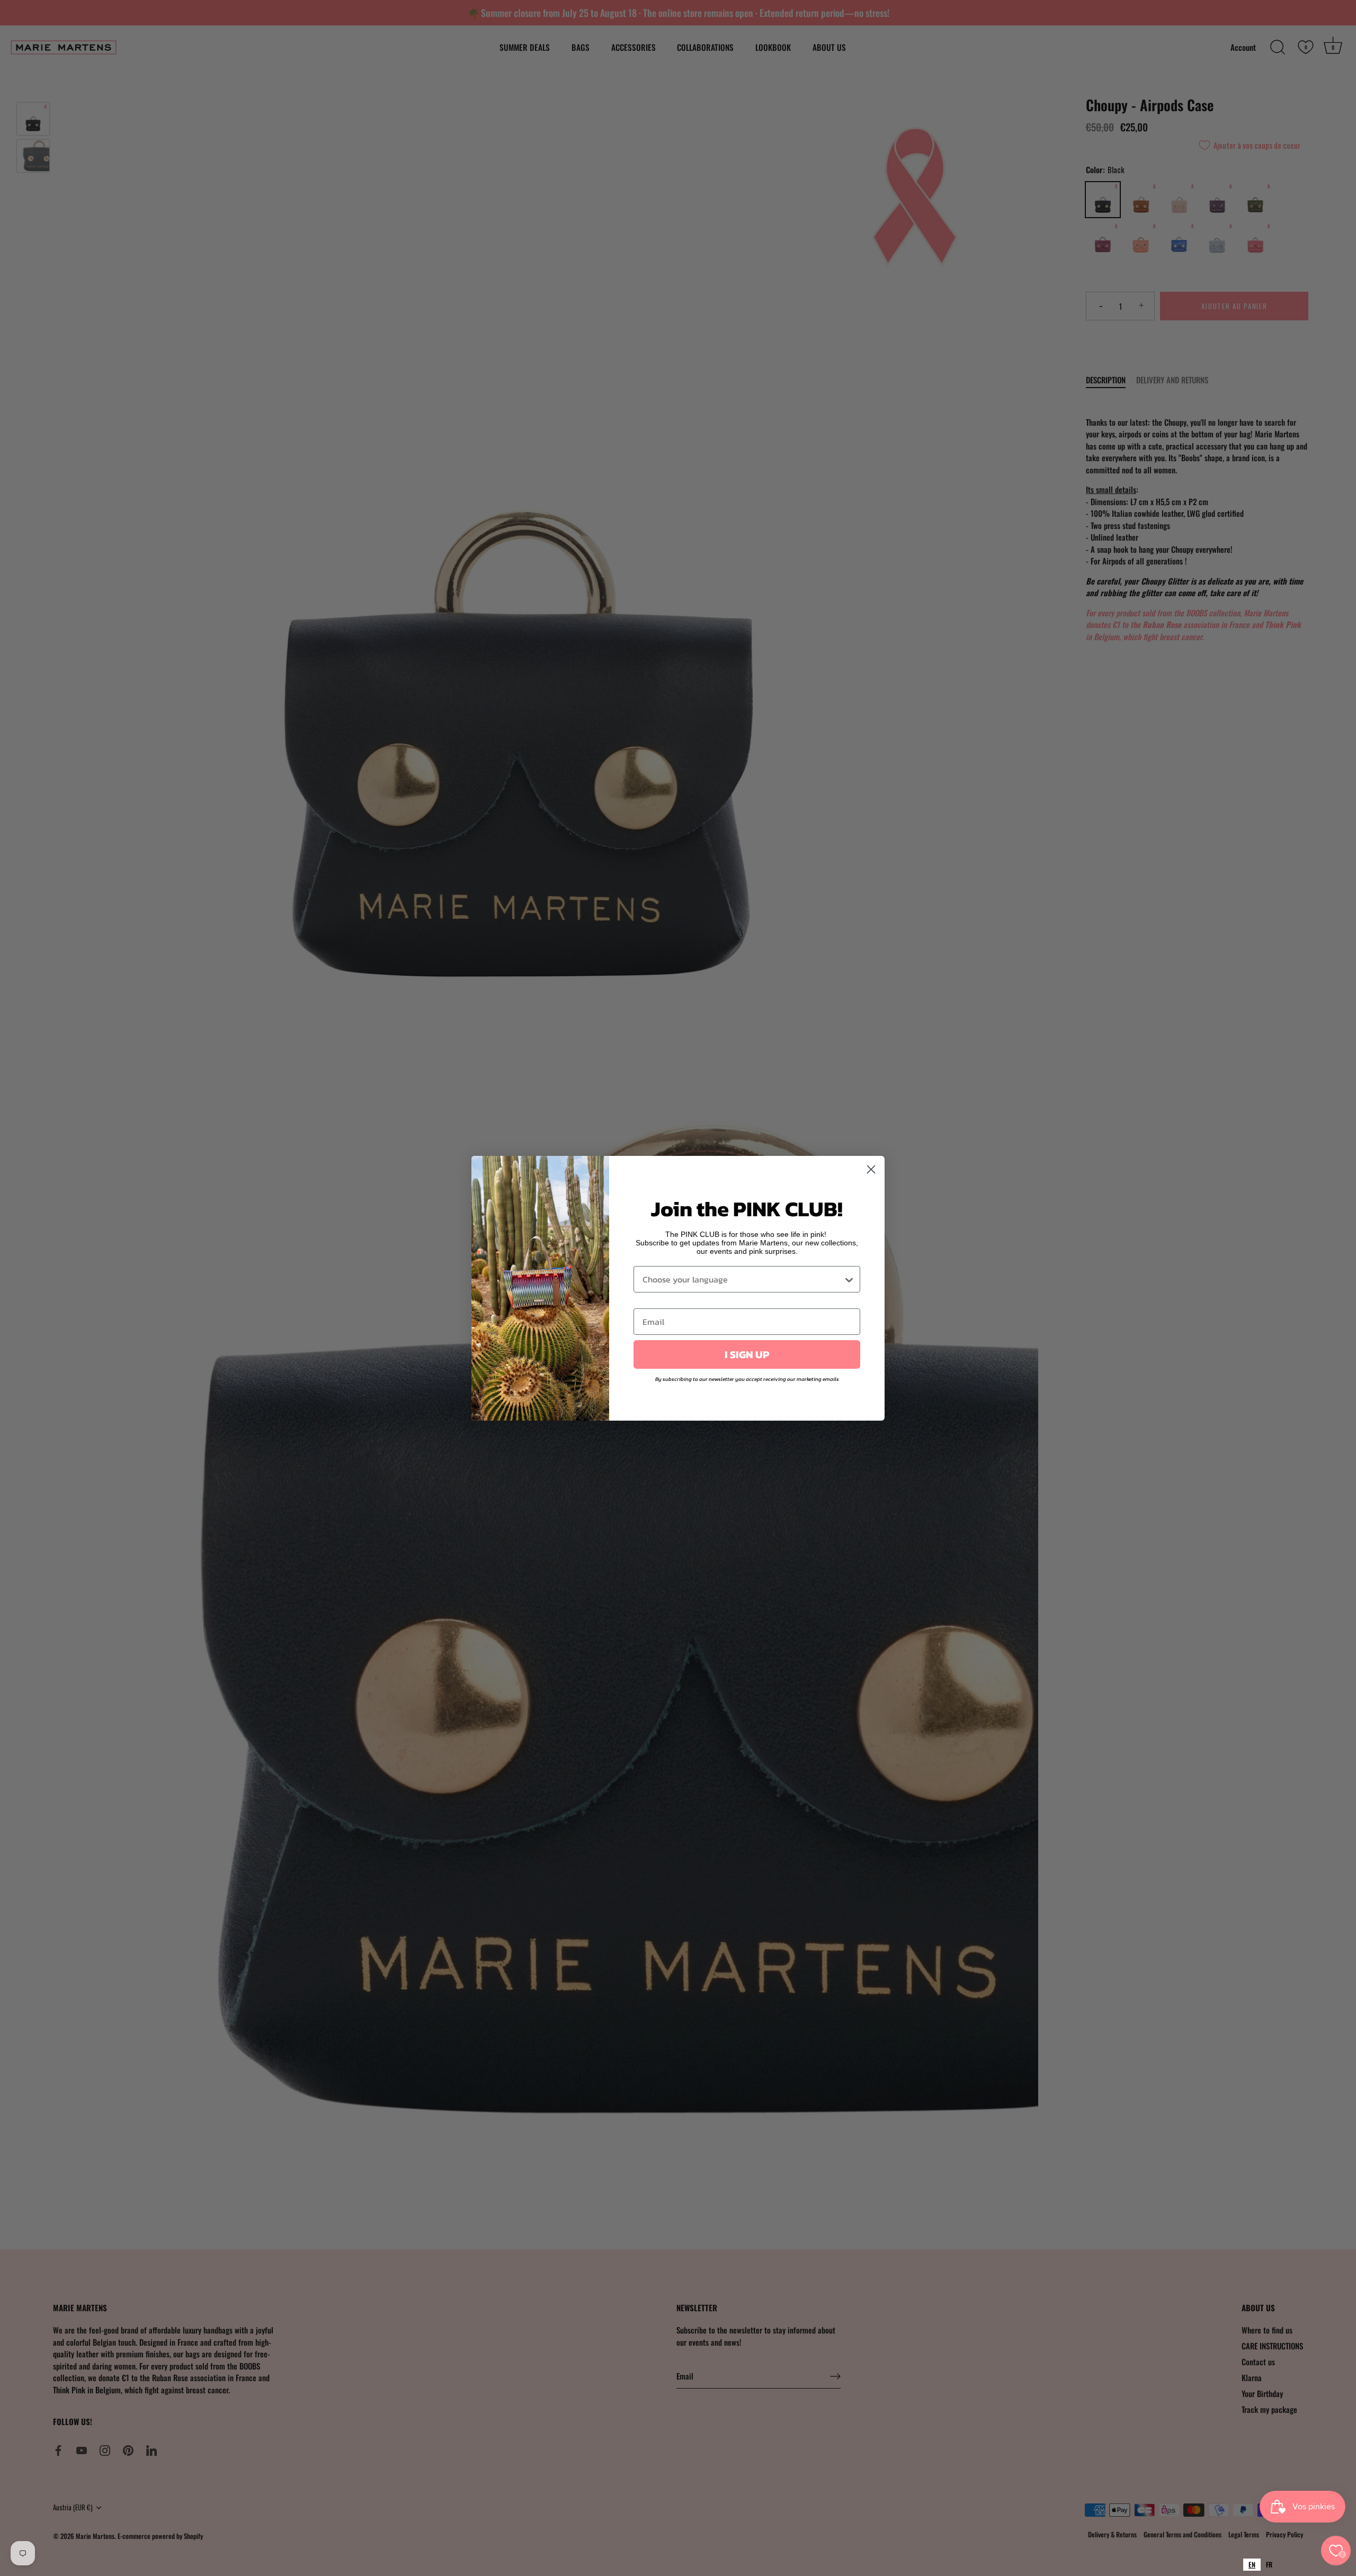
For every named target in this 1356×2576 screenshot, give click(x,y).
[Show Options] (849, 1279)
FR (1269, 2564)
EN (1252, 2564)
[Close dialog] (871, 1169)
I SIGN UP (747, 1354)
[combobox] (1252, 2565)
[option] (1269, 2565)
